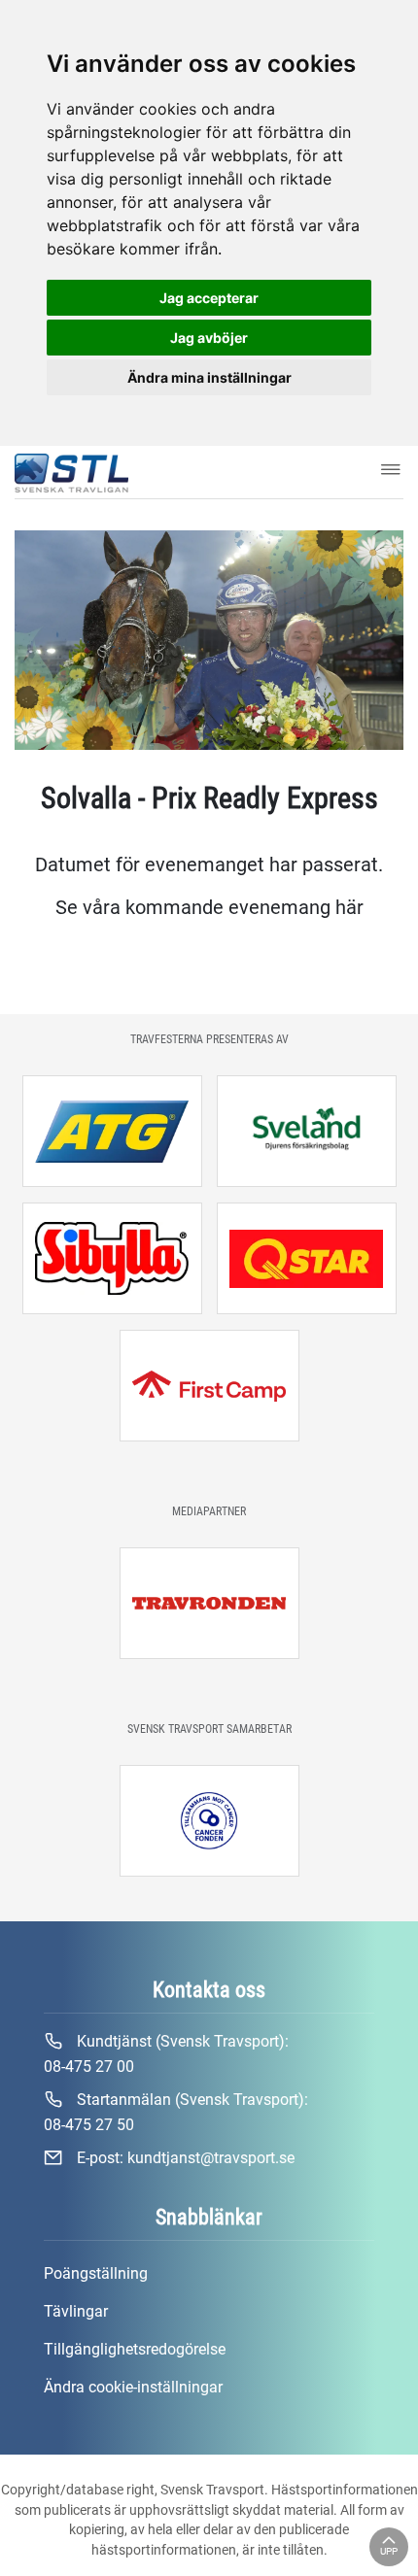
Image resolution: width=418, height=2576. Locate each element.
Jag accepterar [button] (209, 298)
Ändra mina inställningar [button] (209, 377)
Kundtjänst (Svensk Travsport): (166, 2054)
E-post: (184, 2158)
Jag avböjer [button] (209, 338)
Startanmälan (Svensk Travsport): (176, 2112)
